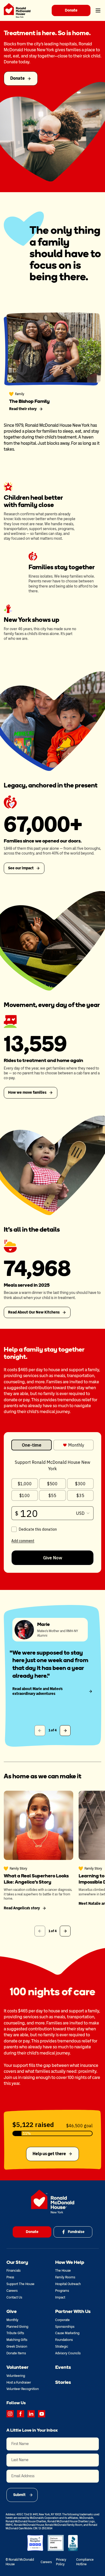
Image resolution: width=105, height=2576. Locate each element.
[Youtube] (42, 2414)
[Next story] (65, 1931)
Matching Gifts (17, 2340)
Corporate (62, 2320)
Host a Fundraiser (19, 2382)
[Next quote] (65, 1731)
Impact (60, 2297)
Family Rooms (65, 2277)
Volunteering (16, 2376)
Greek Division (17, 2347)
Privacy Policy (61, 2562)
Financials (13, 2271)
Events (63, 2367)
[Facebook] (21, 2414)
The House (63, 2271)
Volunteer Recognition (23, 2389)
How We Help (70, 2262)
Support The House (20, 2284)
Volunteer (17, 2367)
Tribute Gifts (15, 2333)
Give (12, 2311)
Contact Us (14, 2297)
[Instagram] (10, 2414)
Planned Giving (17, 2327)
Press (10, 2277)
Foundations (64, 2340)
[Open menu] (98, 10)
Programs (62, 2291)
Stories (63, 2382)
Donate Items (16, 2353)
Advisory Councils (68, 2353)
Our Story (17, 2262)
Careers (12, 2291)
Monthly (12, 2320)
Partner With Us (73, 2311)
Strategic (62, 2347)
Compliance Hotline (85, 2562)
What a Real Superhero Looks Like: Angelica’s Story (36, 1879)
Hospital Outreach (68, 2284)
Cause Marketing (67, 2333)
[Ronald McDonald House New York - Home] (17, 10)
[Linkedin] (31, 2414)
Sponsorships (65, 2327)
